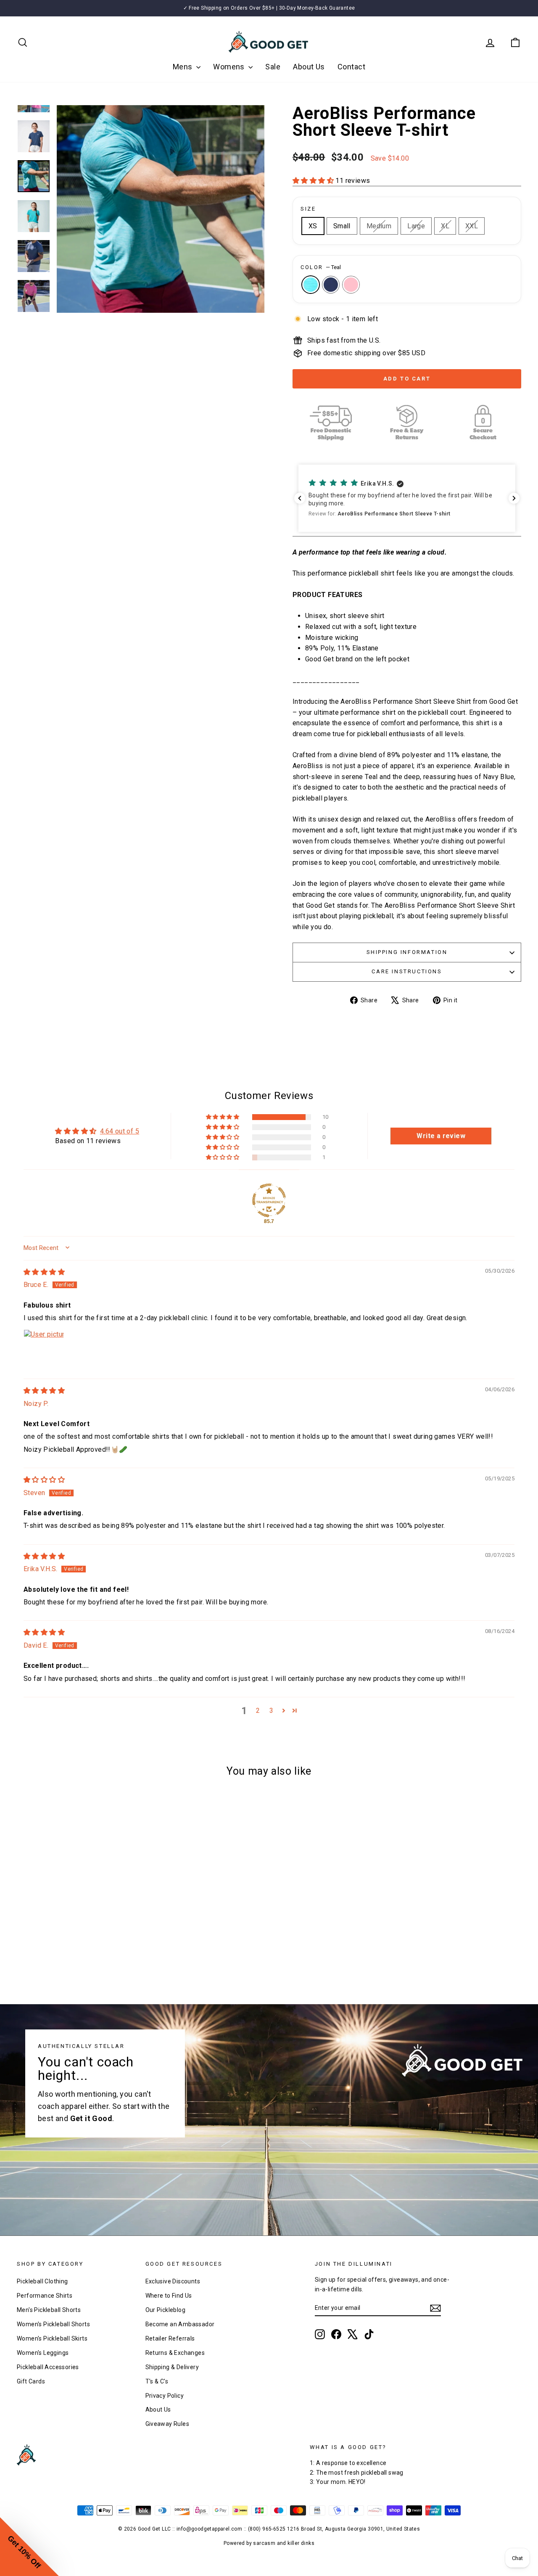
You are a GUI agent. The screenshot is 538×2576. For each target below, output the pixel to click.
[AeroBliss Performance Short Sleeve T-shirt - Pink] (88, 1954)
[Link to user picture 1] (44, 1350)
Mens (183, 67)
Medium (379, 226)
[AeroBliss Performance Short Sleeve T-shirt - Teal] (65, 1954)
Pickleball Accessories (48, 2367)
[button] (314, 181)
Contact (351, 67)
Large (416, 226)
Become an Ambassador (180, 2324)
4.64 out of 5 (120, 1131)
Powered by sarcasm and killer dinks (269, 2543)
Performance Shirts (45, 2296)
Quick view (77, 1908)
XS (313, 226)
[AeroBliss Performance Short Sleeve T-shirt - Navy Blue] (76, 1954)
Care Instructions (407, 971)
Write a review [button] (441, 1136)
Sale (273, 67)
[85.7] (269, 1200)
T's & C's (157, 2381)
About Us (309, 67)
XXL (472, 226)
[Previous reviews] (300, 498)
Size (308, 209)
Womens (230, 67)
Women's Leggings (43, 2353)
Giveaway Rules (167, 2424)
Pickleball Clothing (42, 2281)
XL (445, 226)
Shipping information (407, 952)
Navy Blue (331, 285)
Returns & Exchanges (175, 2353)
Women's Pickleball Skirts (52, 2338)
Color (321, 267)
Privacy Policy (165, 2396)
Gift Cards (31, 2381)
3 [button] (271, 1711)
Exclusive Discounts (173, 2281)
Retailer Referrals (170, 2338)
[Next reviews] (514, 498)
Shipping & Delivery (172, 2367)
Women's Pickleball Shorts (53, 2324)
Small (342, 226)
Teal (311, 285)
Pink (351, 285)
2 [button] (258, 1711)
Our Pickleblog (166, 2310)
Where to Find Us (169, 2296)
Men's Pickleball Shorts (49, 2310)
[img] (44, 1272)
